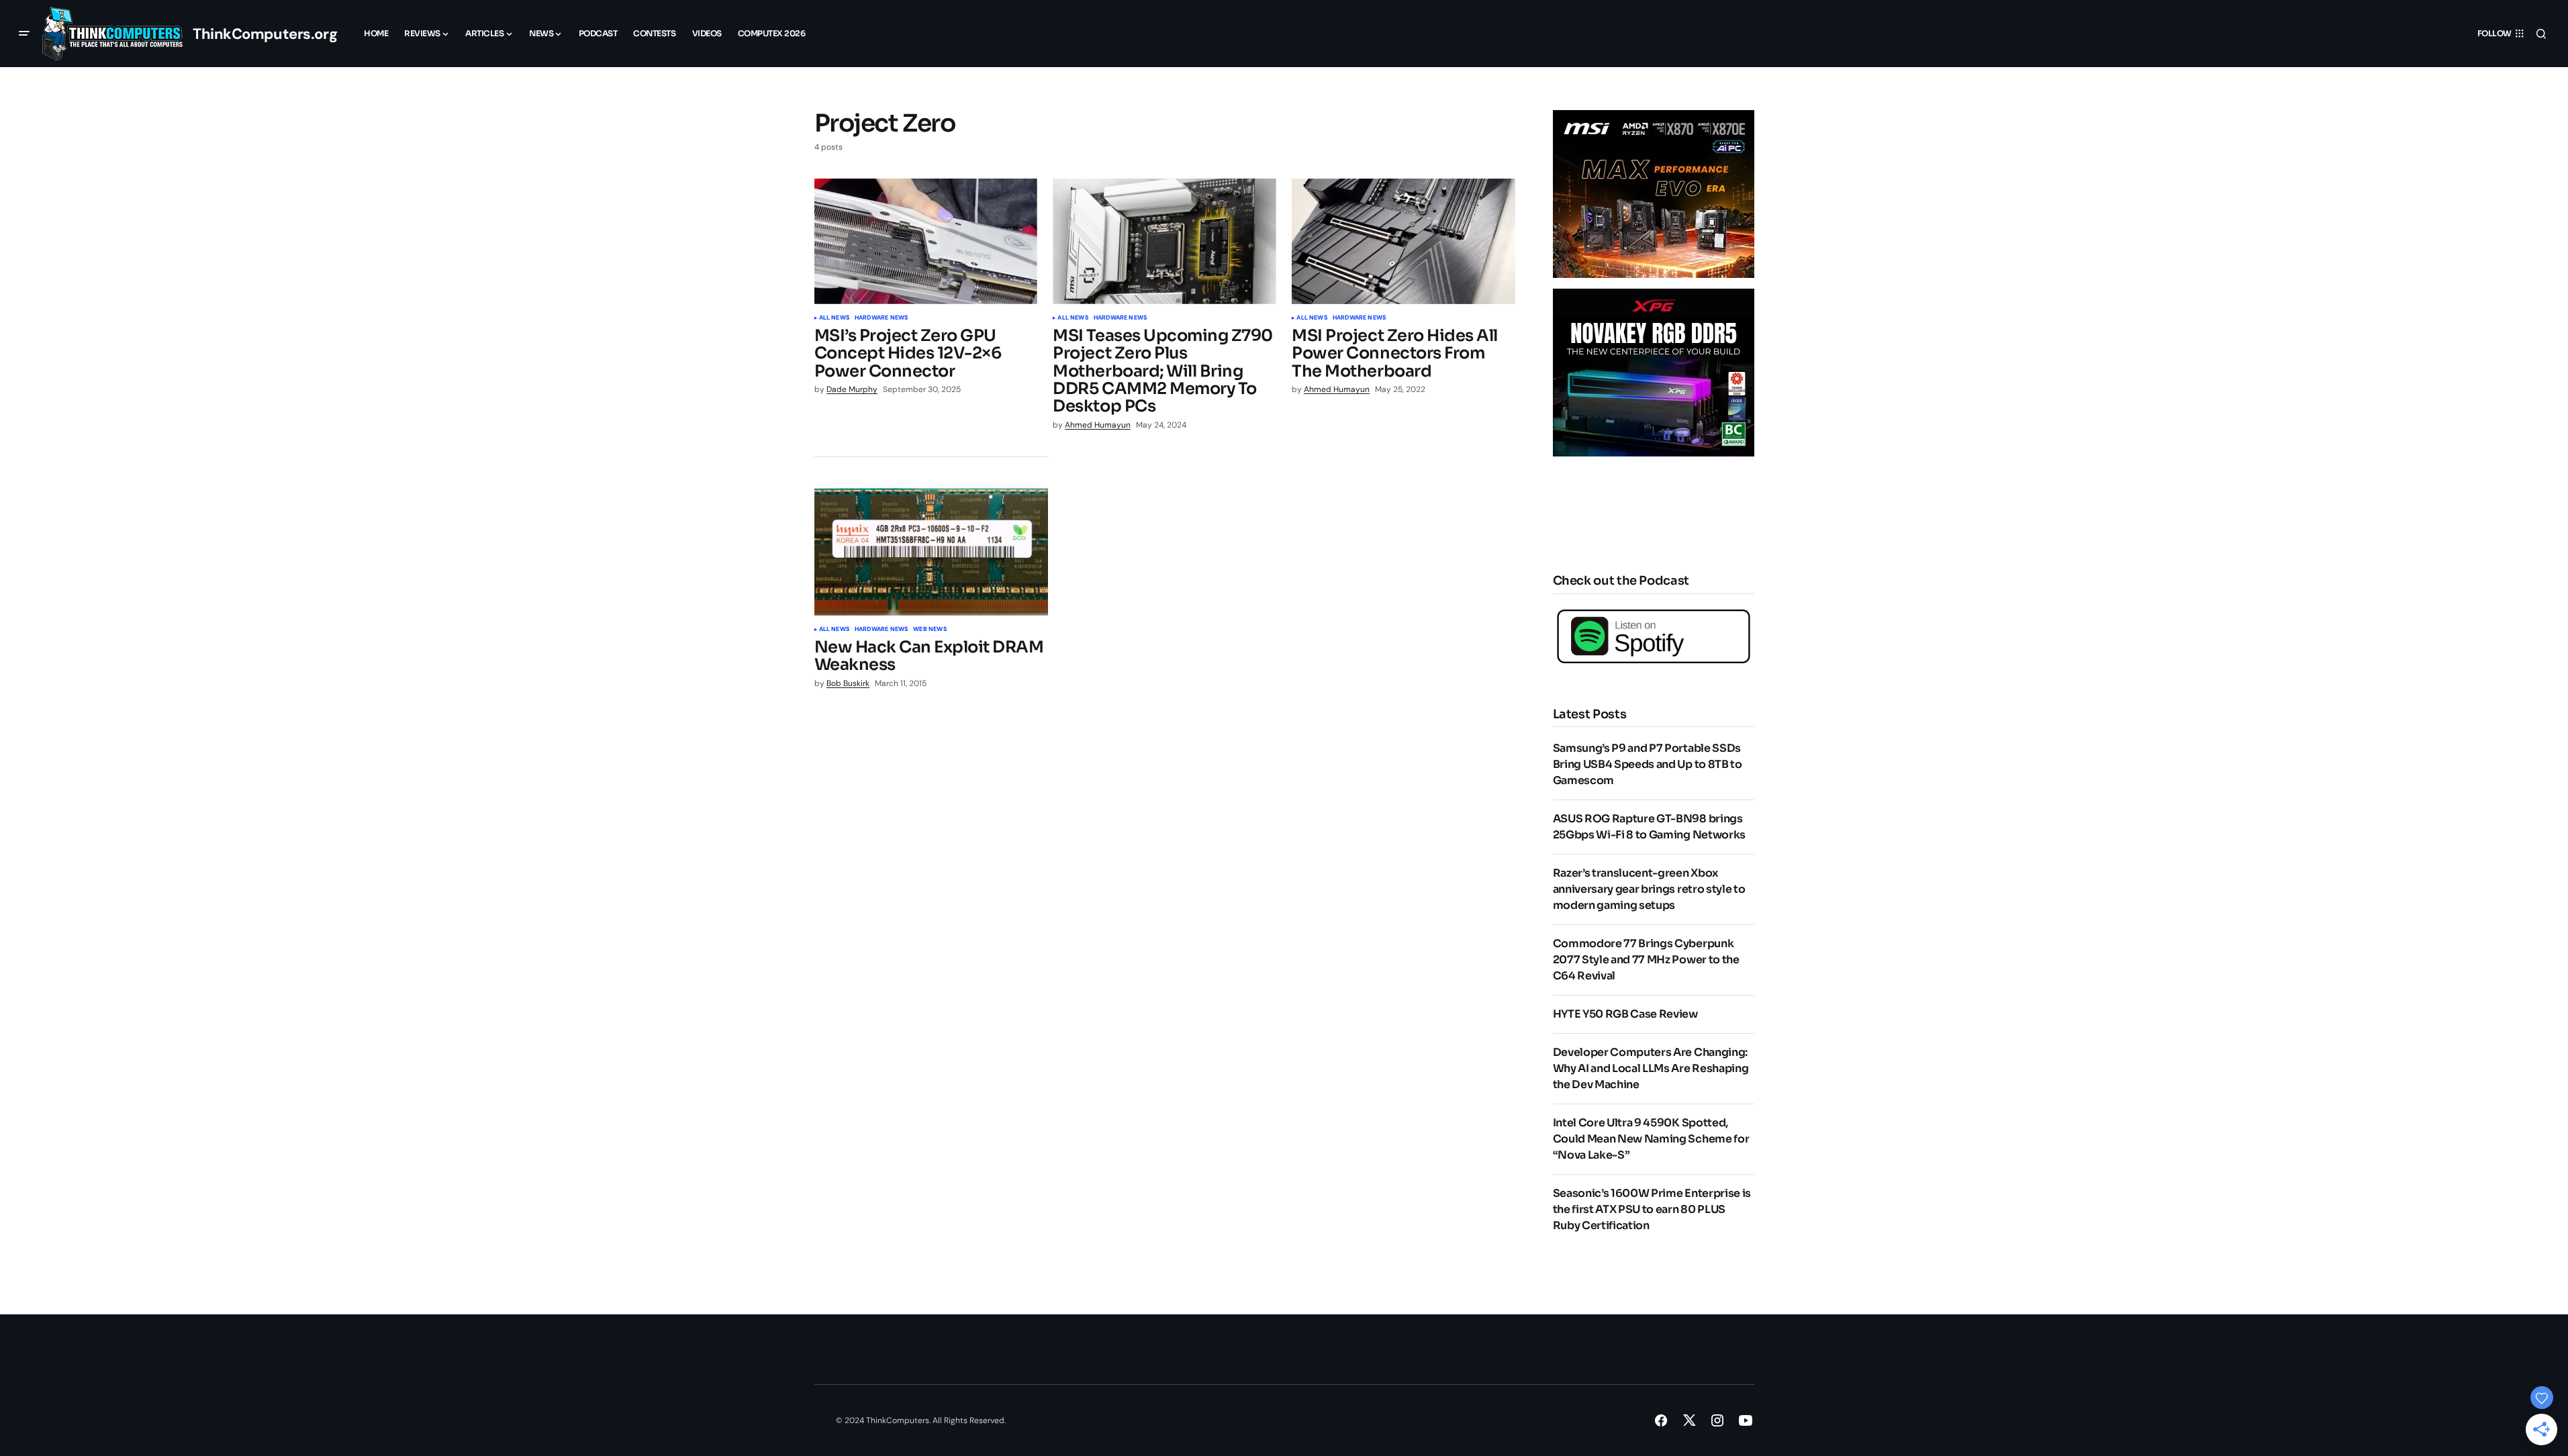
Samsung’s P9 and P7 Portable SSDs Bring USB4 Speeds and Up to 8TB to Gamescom (1648, 764)
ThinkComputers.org (265, 34)
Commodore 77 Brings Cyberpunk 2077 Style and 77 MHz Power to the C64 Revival (1646, 960)
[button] (24, 34)
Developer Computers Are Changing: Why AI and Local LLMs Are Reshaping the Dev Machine (1651, 1068)
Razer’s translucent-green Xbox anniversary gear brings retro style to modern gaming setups (1649, 889)
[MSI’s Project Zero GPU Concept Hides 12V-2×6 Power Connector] (926, 241)
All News (834, 318)
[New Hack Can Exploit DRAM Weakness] (931, 550)
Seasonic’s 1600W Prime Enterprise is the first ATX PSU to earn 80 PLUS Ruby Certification (1652, 1209)
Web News (930, 630)
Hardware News (881, 318)
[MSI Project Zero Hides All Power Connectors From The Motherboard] (1403, 241)
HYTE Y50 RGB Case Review (1625, 1014)
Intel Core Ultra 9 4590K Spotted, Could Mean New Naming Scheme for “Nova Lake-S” (1651, 1139)
